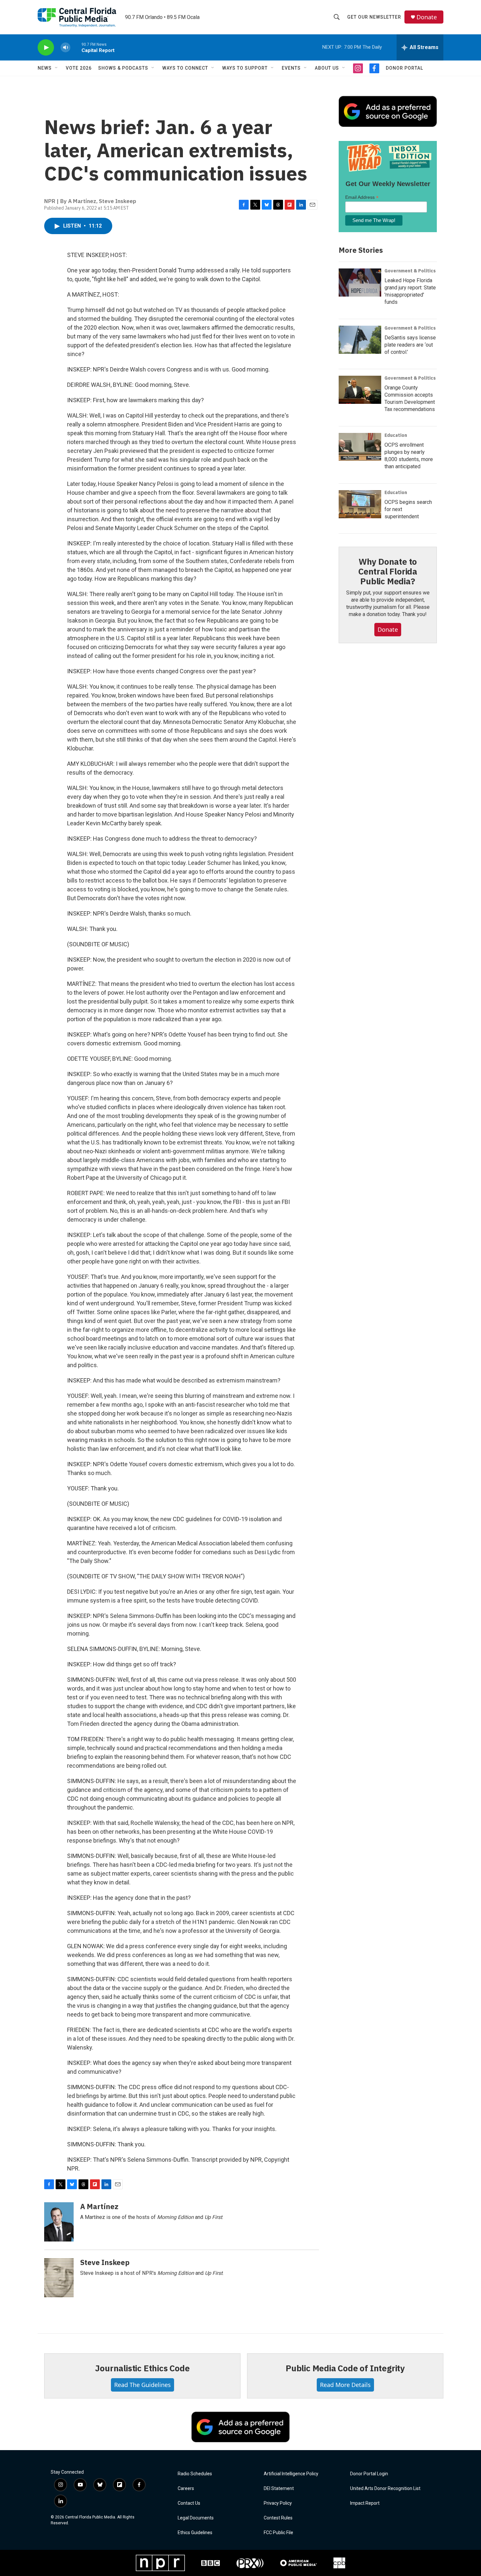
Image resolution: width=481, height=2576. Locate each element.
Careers (186, 2489)
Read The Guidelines (143, 2385)
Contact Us (189, 2503)
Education (396, 435)
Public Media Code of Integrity (345, 2368)
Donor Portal (404, 68)
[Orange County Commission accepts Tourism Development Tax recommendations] (360, 390)
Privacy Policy (278, 2503)
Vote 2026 (79, 68)
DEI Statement (279, 2489)
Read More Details (345, 2385)
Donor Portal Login (369, 2474)
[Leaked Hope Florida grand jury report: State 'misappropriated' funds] (360, 283)
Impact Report (365, 2503)
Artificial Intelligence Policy (291, 2474)
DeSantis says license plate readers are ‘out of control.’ (410, 345)
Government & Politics (410, 271)
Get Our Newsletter (374, 17)
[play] (46, 48)
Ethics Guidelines (195, 2533)
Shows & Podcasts (123, 68)
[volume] (65, 48)
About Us (327, 68)
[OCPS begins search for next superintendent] (360, 504)
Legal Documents (196, 2518)
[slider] (76, 47)
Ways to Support (245, 68)
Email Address (362, 197)
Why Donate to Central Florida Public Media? (388, 571)
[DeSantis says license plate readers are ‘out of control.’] (360, 340)
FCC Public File (278, 2533)
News (45, 68)
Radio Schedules (195, 2474)
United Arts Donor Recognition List (385, 2489)
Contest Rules (278, 2518)
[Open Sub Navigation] (57, 68)
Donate (427, 17)
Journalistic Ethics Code (142, 2368)
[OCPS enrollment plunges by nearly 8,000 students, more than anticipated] (360, 447)
